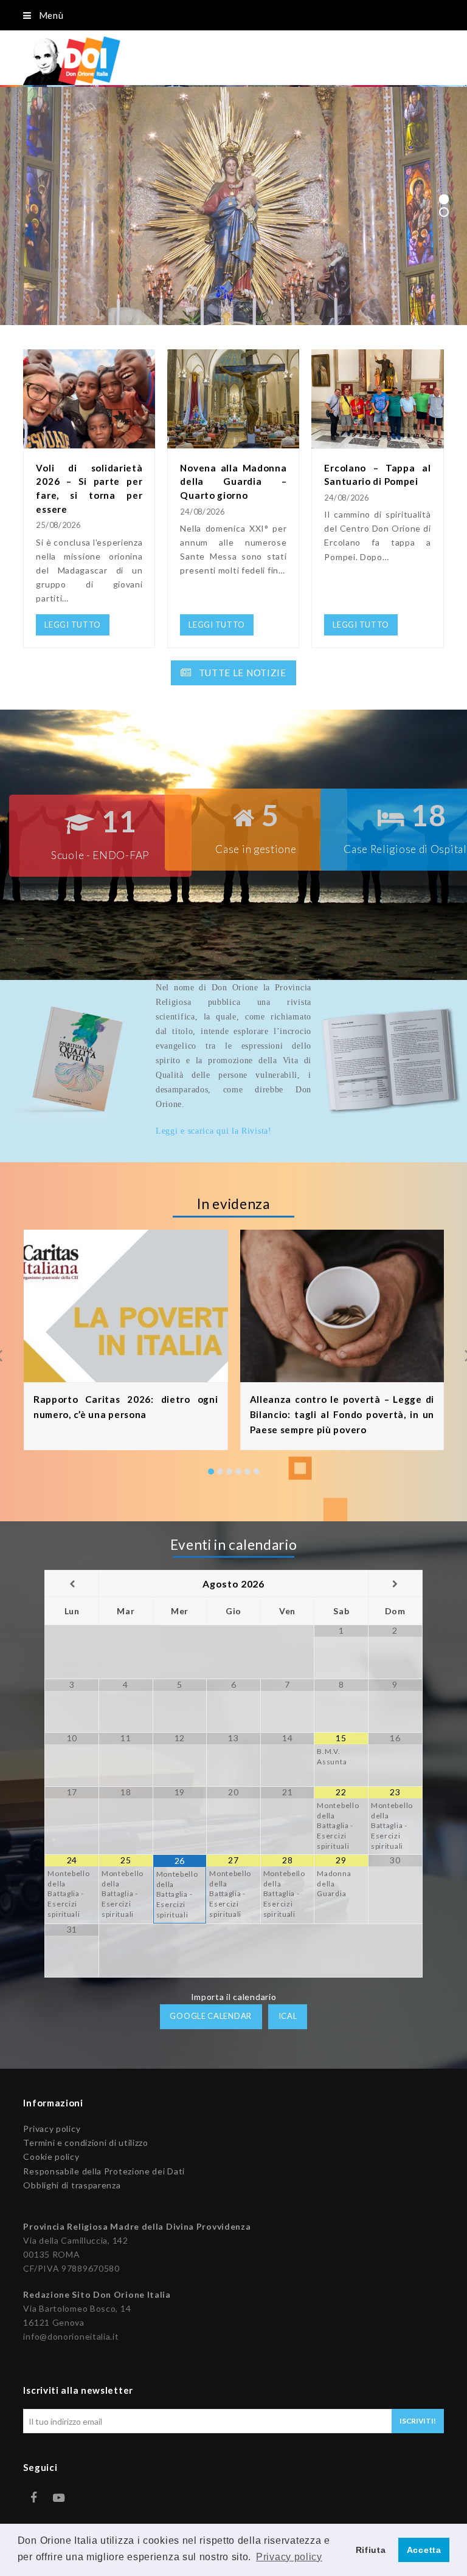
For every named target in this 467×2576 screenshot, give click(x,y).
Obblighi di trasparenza (72, 2185)
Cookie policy (51, 2156)
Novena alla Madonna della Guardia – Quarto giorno (233, 481)
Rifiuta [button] (371, 2550)
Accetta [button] (424, 2550)
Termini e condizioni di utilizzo (85, 2143)
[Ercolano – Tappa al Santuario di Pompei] (377, 441)
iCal (288, 2016)
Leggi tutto (80, 278)
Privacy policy (52, 2129)
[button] (211, 1471)
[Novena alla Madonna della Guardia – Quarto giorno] (233, 441)
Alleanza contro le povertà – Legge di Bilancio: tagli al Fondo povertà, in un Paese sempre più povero (342, 1414)
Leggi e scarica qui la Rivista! (214, 1131)
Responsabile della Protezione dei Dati (104, 2171)
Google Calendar (211, 2016)
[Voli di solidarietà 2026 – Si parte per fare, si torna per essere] (89, 441)
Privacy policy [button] (289, 2557)
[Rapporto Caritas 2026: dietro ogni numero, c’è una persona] (126, 1375)
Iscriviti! (418, 2421)
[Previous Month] (72, 1584)
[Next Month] (395, 1584)
